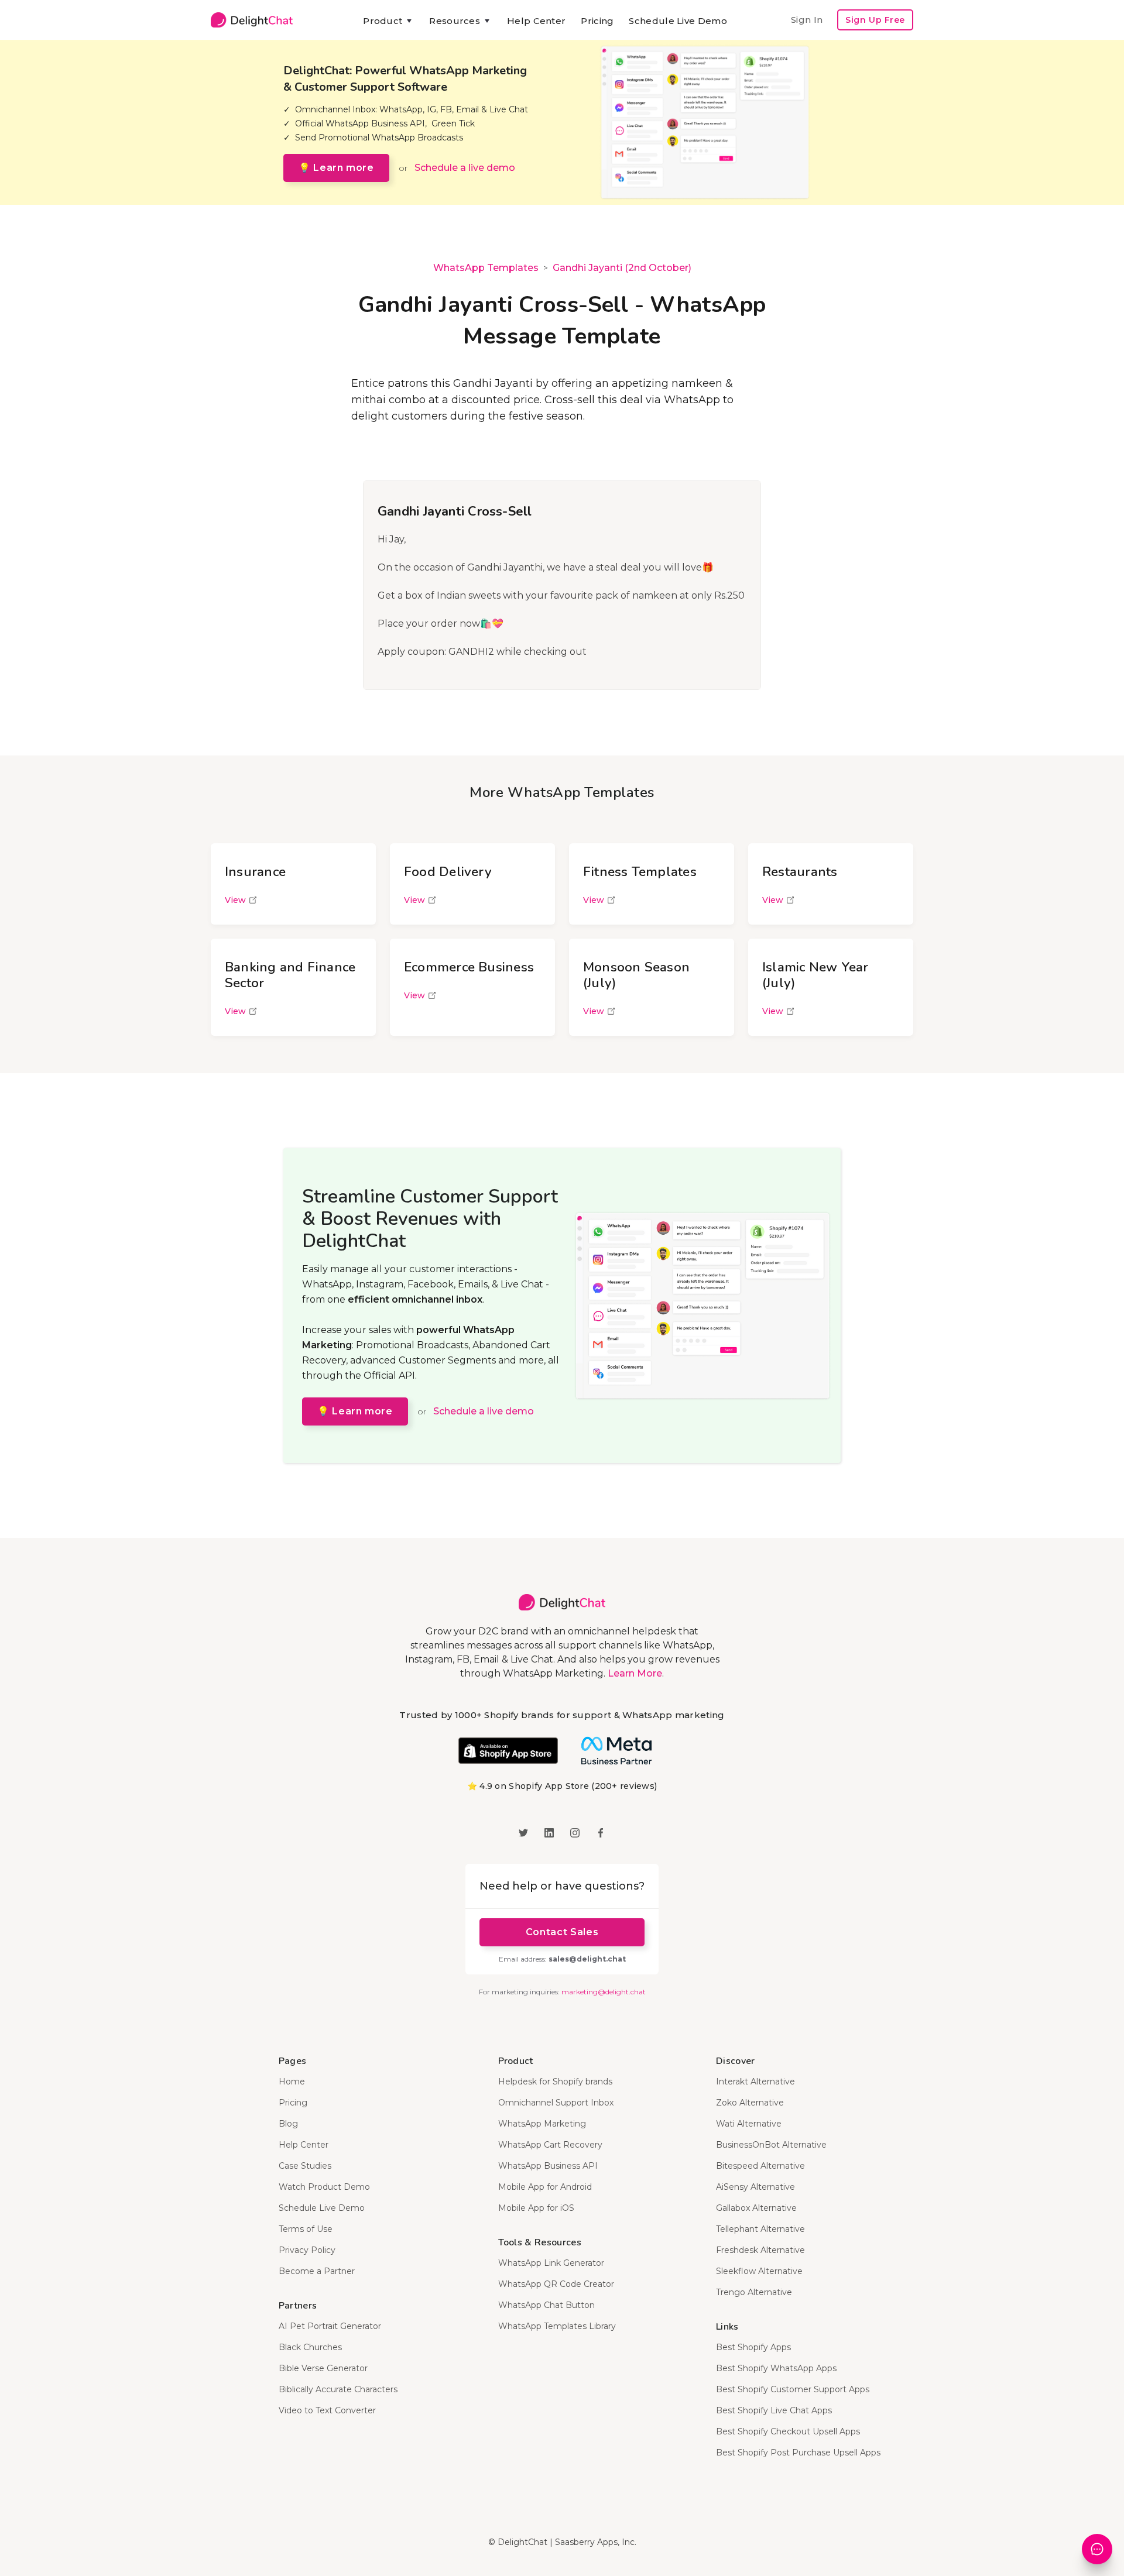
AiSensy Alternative (755, 2187)
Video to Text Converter (327, 2410)
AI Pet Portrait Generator (330, 2326)
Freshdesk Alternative (760, 2250)
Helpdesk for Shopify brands (555, 2082)
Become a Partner (317, 2271)
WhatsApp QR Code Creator (556, 2284)
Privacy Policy (307, 2250)
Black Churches (310, 2347)
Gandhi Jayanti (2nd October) (622, 268)
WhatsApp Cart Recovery (550, 2145)
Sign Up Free (875, 20)
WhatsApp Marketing (542, 2124)
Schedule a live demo (465, 168)
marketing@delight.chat (604, 1992)
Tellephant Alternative (760, 2229)
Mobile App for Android (545, 2187)
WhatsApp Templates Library (557, 2326)
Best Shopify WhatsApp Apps (776, 2368)
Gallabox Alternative (756, 2208)
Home (292, 2082)
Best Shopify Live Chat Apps (774, 2410)
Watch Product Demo (324, 2187)
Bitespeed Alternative (760, 2166)
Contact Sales (562, 1932)
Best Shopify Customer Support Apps (793, 2389)
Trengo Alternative (754, 2292)
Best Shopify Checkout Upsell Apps (788, 2431)
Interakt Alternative (755, 2082)
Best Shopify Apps (753, 2347)
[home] (252, 20)
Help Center (536, 21)
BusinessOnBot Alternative (771, 2145)
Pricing (597, 21)
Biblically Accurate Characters (338, 2389)
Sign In (807, 20)
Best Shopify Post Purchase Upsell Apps (798, 2453)
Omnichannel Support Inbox (556, 2103)
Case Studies (305, 2166)
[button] (388, 21)
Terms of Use (306, 2229)
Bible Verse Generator (323, 2368)
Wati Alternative (749, 2124)
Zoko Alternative (750, 2103)
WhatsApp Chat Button (546, 2305)
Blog (288, 2124)
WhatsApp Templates (486, 268)
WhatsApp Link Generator (551, 2263)
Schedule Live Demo (678, 21)
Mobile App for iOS (536, 2208)
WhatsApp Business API (548, 2166)
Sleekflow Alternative (759, 2271)
